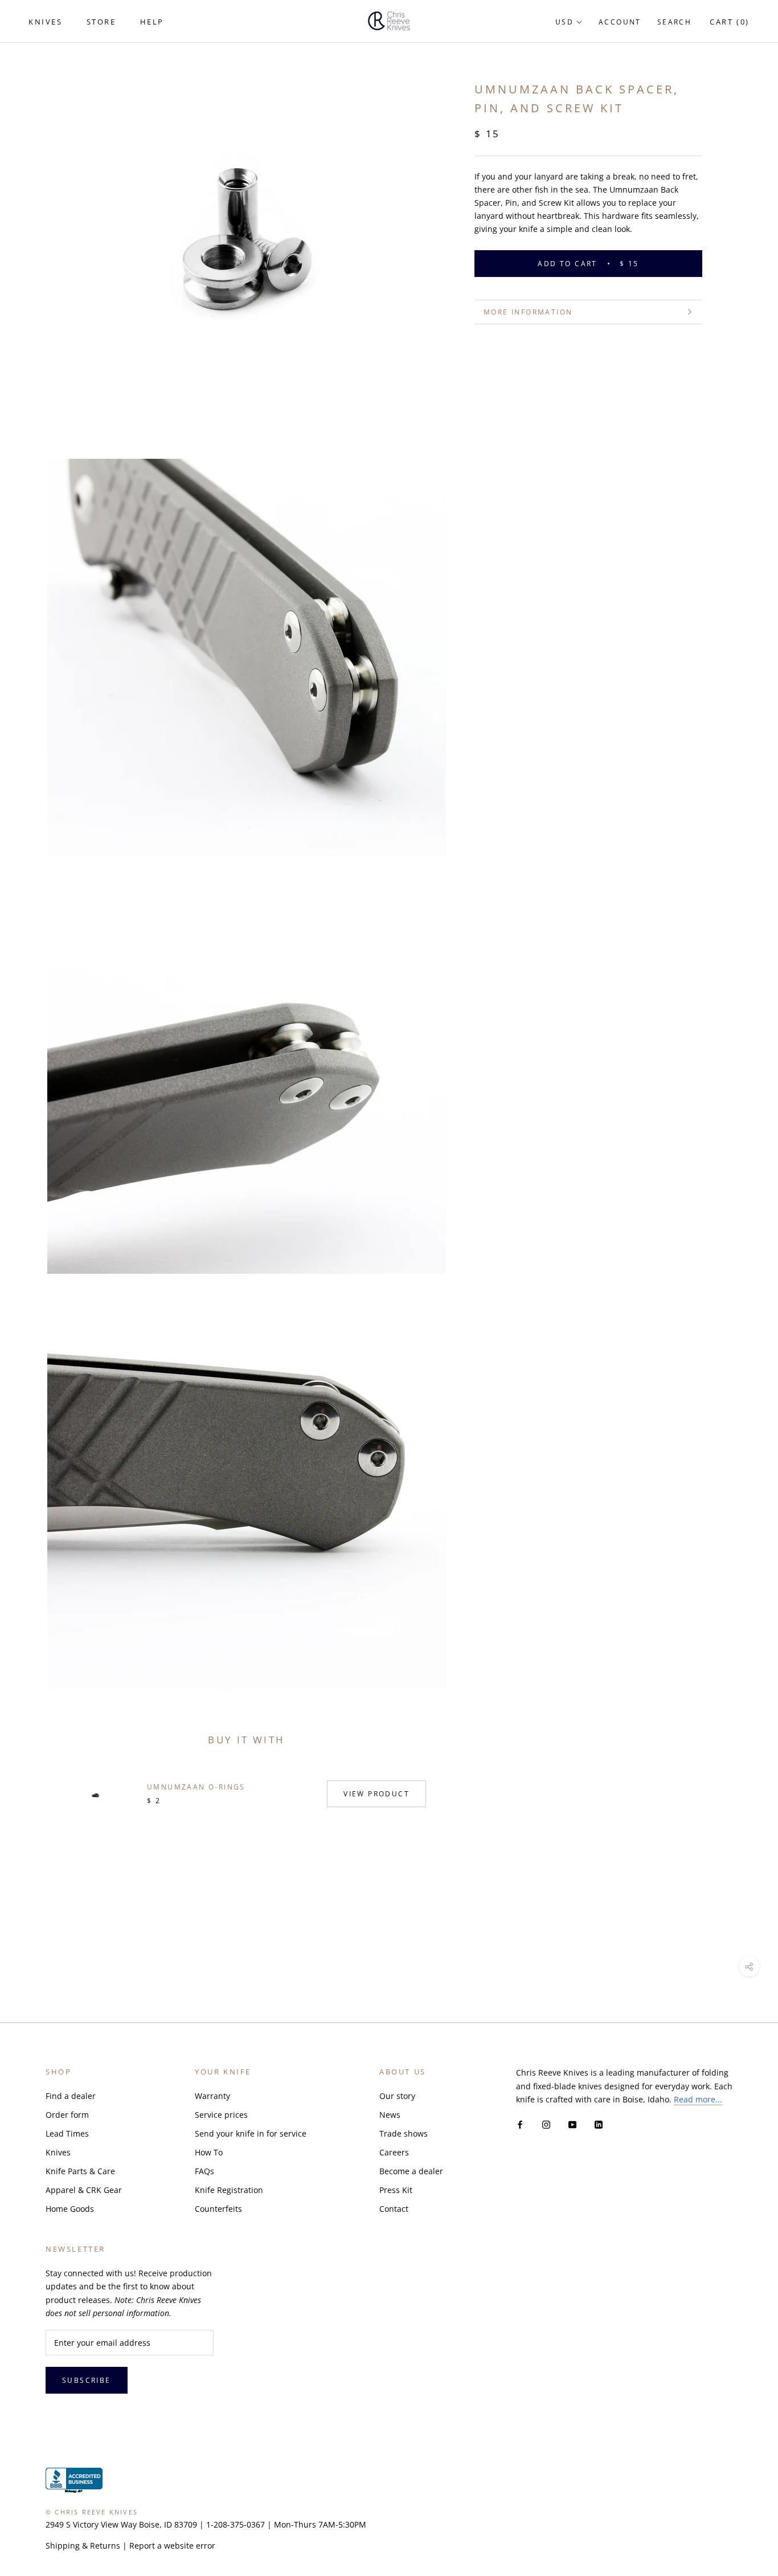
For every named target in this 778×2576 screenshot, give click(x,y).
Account (620, 22)
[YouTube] (572, 2124)
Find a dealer (71, 2096)
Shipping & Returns (83, 2546)
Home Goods (70, 2209)
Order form (67, 2115)
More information (528, 312)
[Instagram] (546, 2124)
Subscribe (87, 2380)
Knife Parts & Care (80, 2171)
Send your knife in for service (251, 2133)
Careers (394, 2152)
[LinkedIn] (599, 2124)
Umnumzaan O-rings (196, 1787)
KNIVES (46, 22)
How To (209, 2152)
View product (376, 1794)
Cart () (730, 22)
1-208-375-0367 (236, 2524)
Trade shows (404, 2133)
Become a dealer (411, 2171)
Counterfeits (218, 2209)
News (390, 2115)
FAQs (204, 2171)
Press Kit (396, 2190)
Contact (394, 2209)
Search (674, 22)
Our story (397, 2096)
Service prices (221, 2115)
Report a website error (172, 2546)
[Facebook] (520, 2124)
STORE (101, 22)
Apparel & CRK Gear (84, 2190)
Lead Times (67, 2133)
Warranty (212, 2096)
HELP (152, 22)
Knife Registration (229, 2190)
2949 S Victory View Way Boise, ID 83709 (121, 2524)
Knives (58, 2152)
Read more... (698, 2099)
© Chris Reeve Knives (92, 2512)
